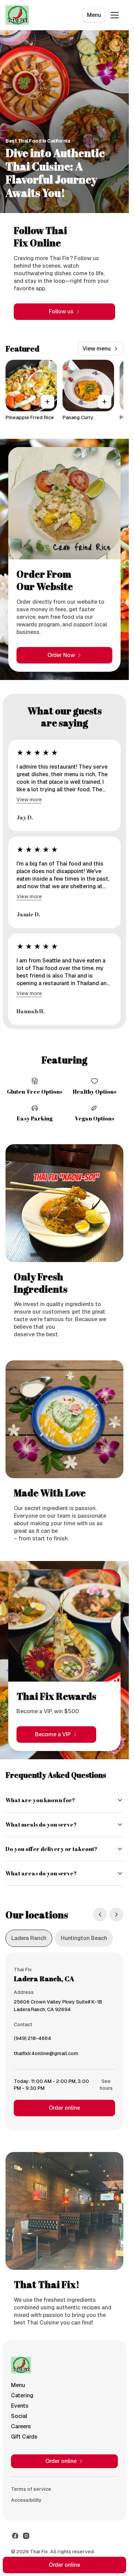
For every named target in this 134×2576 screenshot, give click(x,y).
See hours (106, 2085)
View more (29, 800)
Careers (21, 2426)
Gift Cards (24, 2437)
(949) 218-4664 (32, 2040)
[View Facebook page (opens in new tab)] (15, 2536)
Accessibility (26, 2500)
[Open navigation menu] (115, 15)
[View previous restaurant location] (100, 1915)
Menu (94, 15)
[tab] (29, 1938)
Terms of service (31, 2489)
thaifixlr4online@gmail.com (46, 2055)
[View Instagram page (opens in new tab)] (26, 2536)
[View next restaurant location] (116, 1915)
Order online (64, 2108)
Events (20, 2406)
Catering (22, 2395)
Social (19, 2416)
